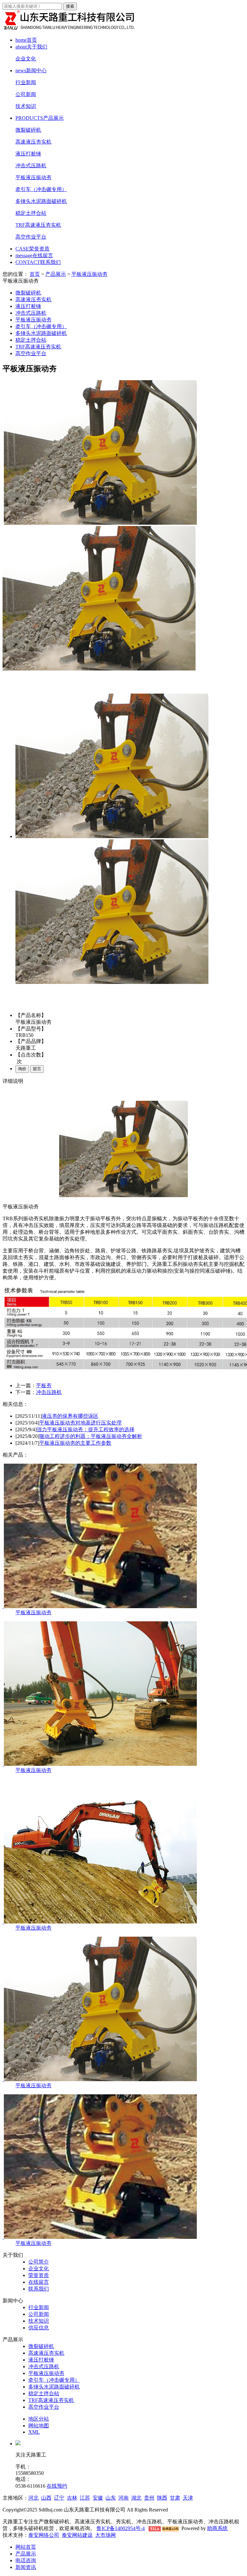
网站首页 (26, 2547)
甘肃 (175, 2498)
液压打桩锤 (28, 154)
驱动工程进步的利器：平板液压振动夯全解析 (91, 1436)
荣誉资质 (32, 249)
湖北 (136, 2498)
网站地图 (39, 2426)
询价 (22, 1069)
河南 (123, 2498)
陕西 (162, 2498)
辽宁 (59, 2498)
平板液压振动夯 (33, 177)
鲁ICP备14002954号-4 (121, 2528)
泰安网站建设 (77, 2535)
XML (34, 2432)
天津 (188, 2498)
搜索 (70, 6)
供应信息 (39, 2328)
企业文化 (26, 59)
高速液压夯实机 (33, 142)
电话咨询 (26, 2560)
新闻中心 (31, 70)
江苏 (85, 2498)
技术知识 (26, 106)
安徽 (98, 2498)
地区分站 (39, 2419)
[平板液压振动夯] (100, 1606)
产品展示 (40, 118)
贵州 (149, 2498)
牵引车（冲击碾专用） (41, 189)
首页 (26, 40)
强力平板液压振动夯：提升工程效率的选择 (86, 1429)
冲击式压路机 (31, 166)
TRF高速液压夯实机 (38, 225)
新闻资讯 (26, 2567)
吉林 (72, 2498)
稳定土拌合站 (31, 213)
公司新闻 (26, 94)
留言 (37, 1069)
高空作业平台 (31, 237)
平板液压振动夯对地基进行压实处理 (80, 1423)
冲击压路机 (49, 1392)
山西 (46, 2498)
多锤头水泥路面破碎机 (41, 201)
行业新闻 (26, 82)
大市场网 (105, 2535)
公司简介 (39, 2262)
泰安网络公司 (44, 2535)
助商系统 (217, 2528)
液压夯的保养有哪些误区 (70, 1416)
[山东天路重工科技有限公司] (70, 29)
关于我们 (31, 47)
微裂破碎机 (28, 130)
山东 (111, 2498)
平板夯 (44, 1385)
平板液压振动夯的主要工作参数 (75, 1443)
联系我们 (38, 262)
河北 (33, 2498)
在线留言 (34, 255)
